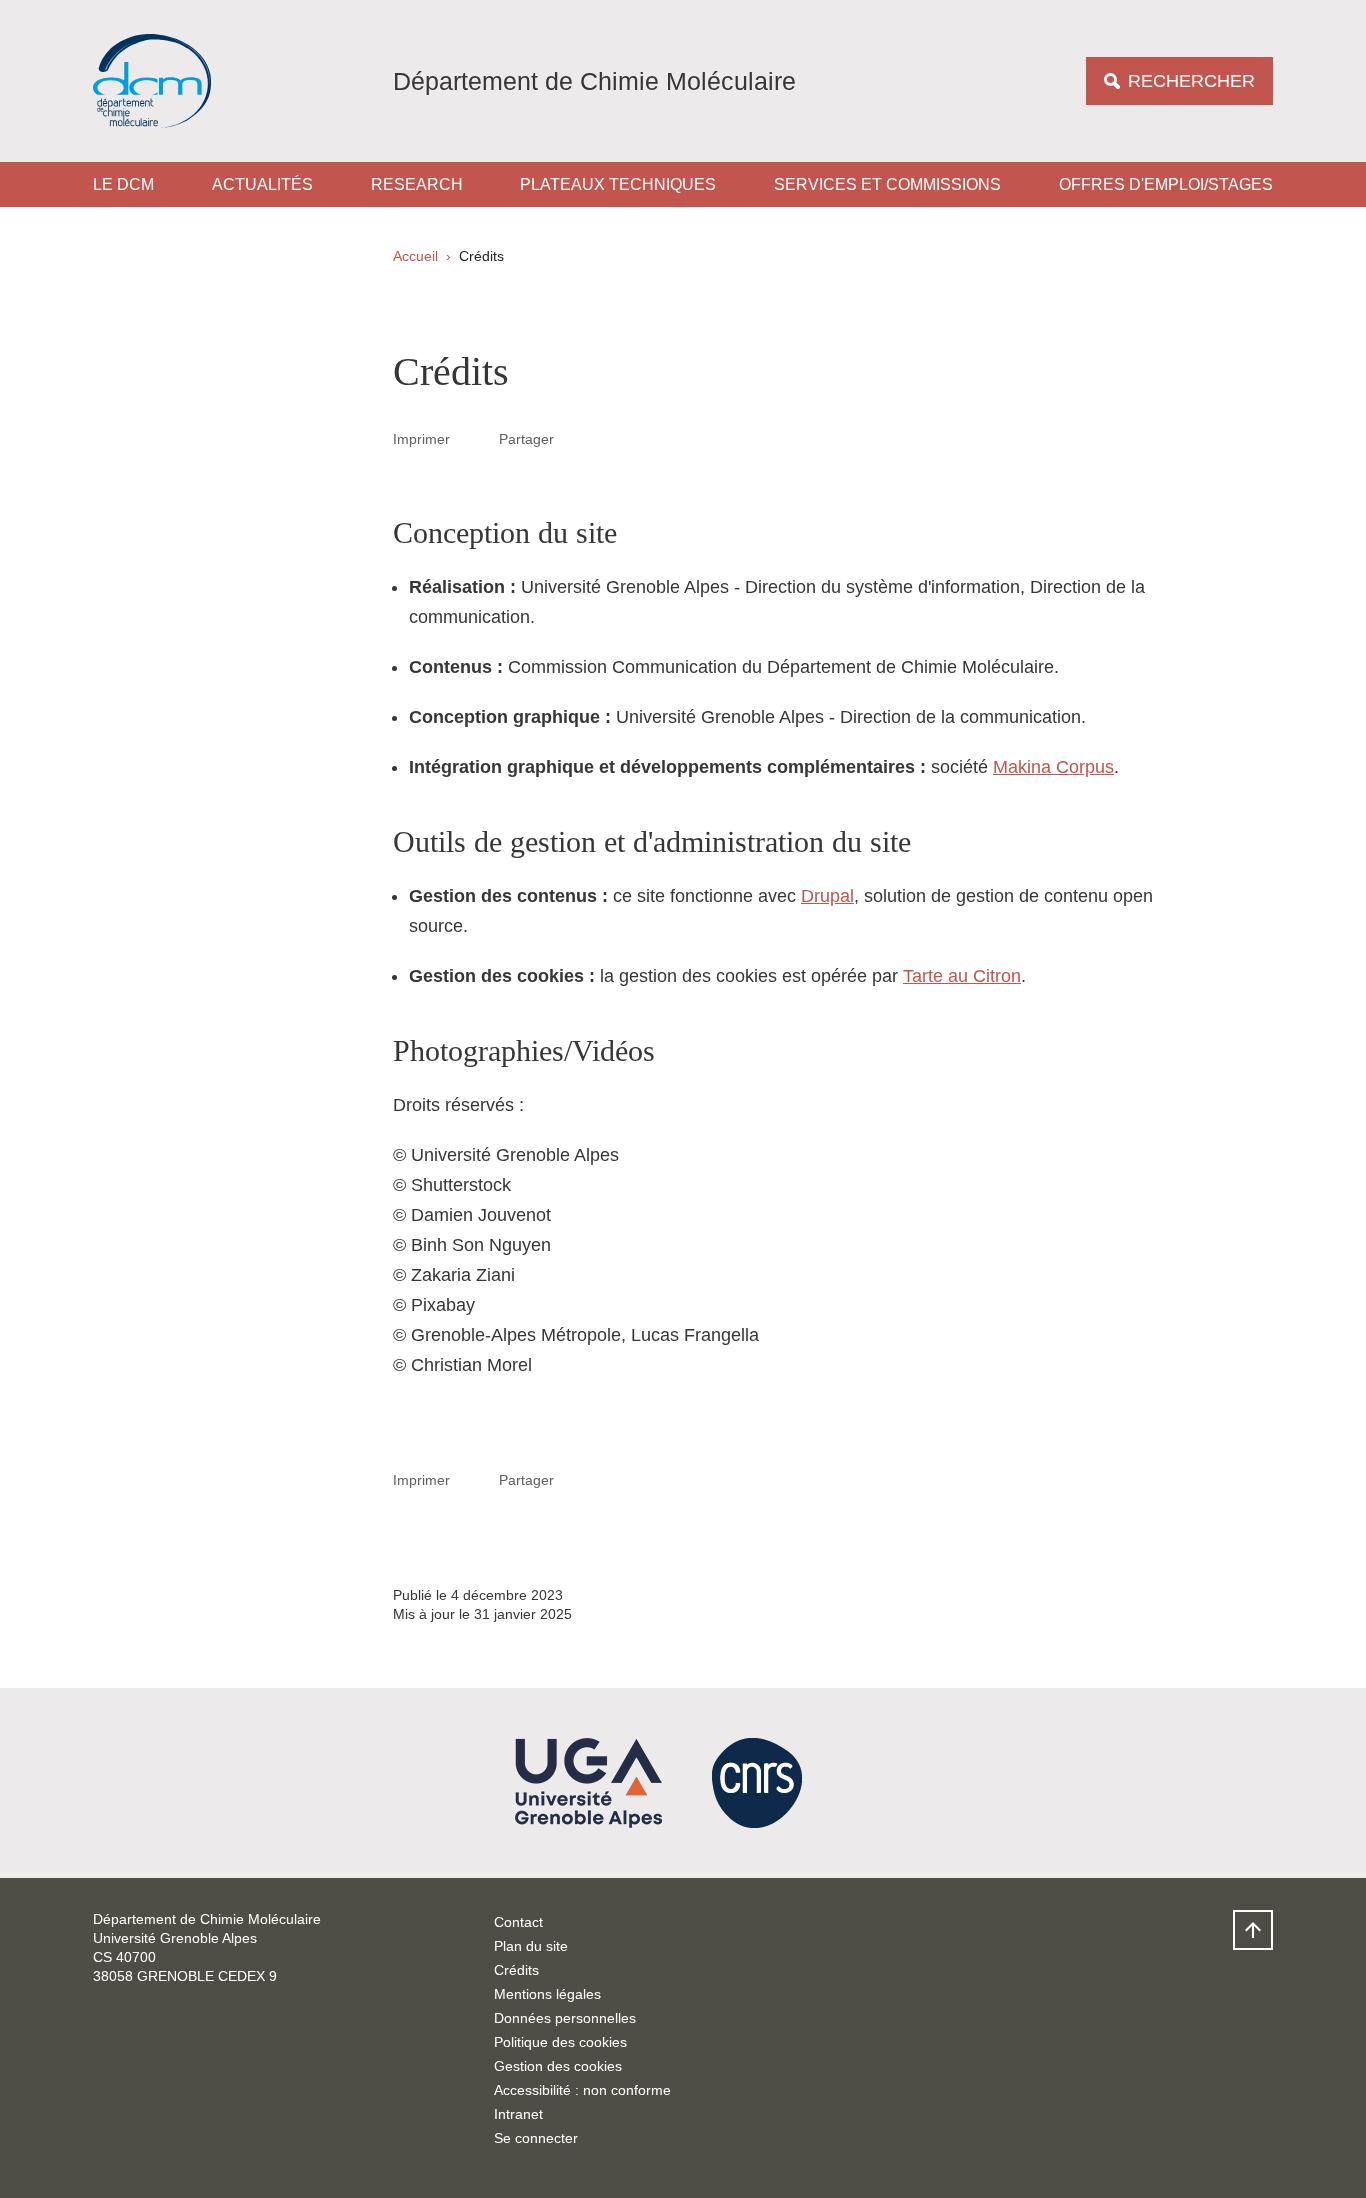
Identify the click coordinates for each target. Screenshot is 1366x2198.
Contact (518, 1922)
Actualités (262, 184)
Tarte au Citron (962, 976)
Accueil (415, 256)
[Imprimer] (475, 438)
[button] (578, 438)
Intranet (518, 2114)
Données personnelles (565, 2018)
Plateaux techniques (618, 184)
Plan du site (531, 1946)
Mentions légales (547, 1994)
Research (417, 184)
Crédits (516, 1970)
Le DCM (123, 184)
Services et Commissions (887, 184)
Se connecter (536, 2138)
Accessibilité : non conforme (582, 2090)
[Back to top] (1253, 1930)
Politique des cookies (560, 2042)
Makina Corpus (1053, 767)
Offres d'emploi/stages (1166, 184)
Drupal (827, 896)
